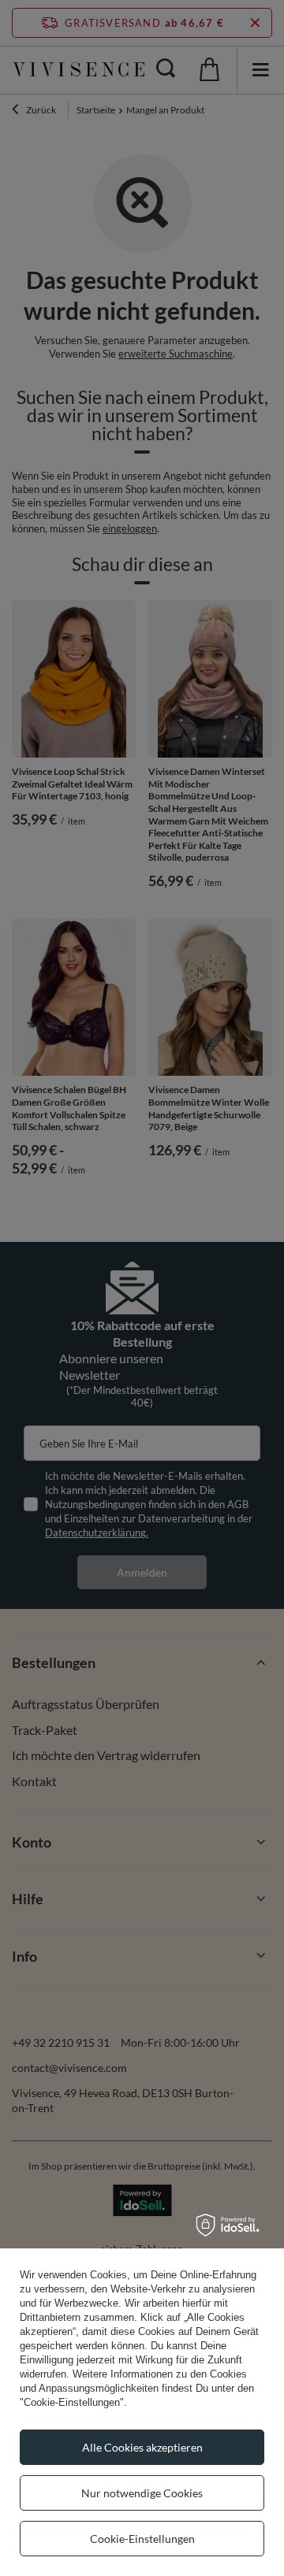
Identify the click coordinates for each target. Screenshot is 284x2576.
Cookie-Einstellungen (142, 2539)
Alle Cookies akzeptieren (142, 2447)
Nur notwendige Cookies (142, 2493)
